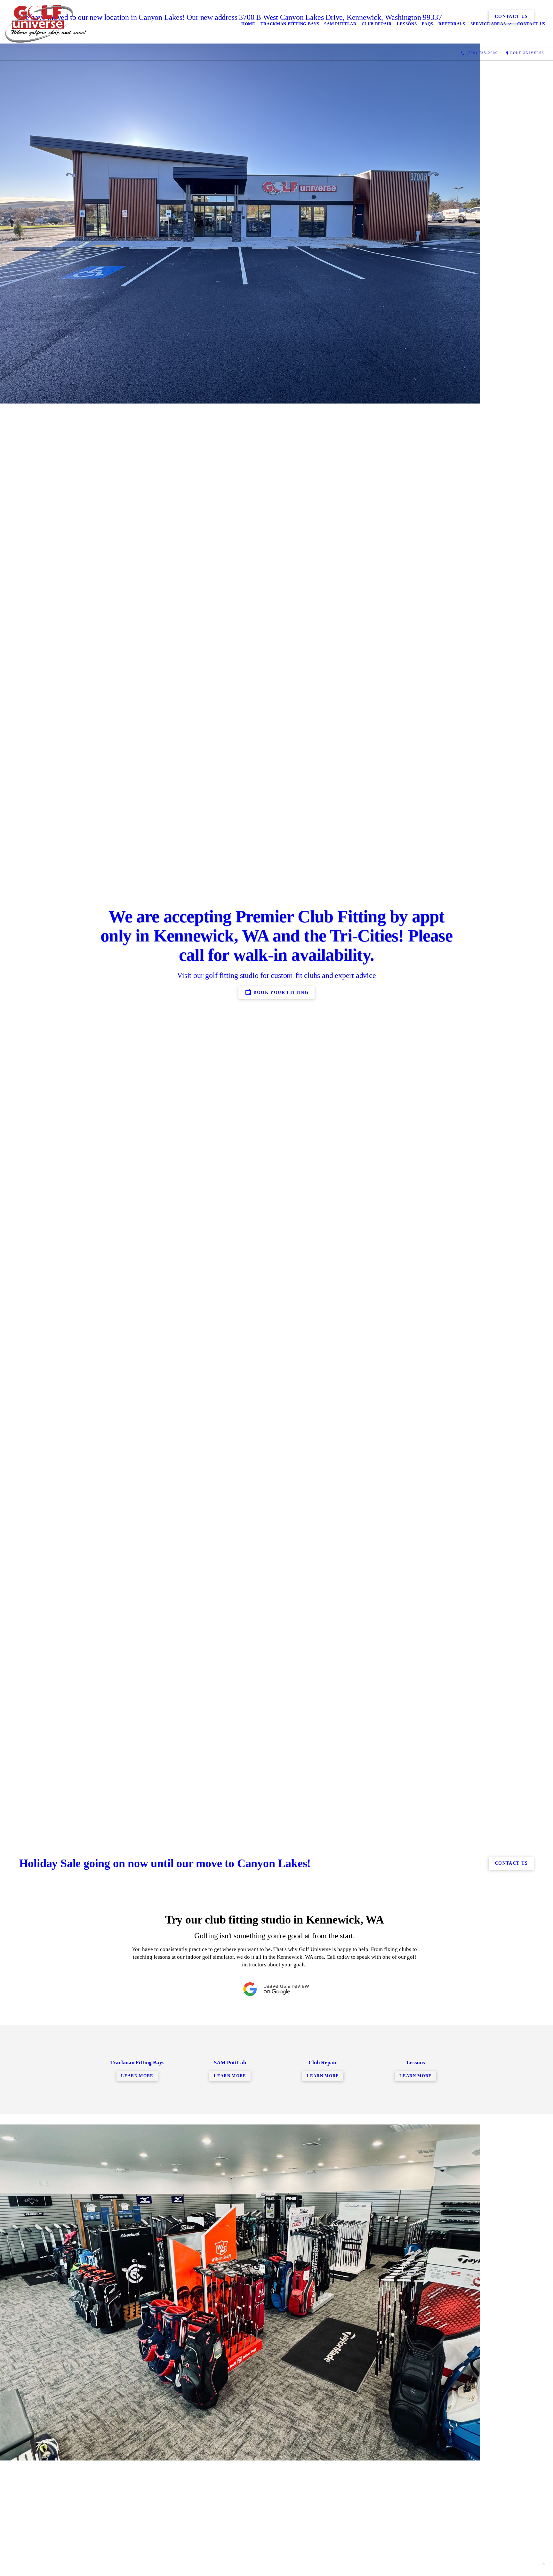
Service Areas (488, 24)
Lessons (407, 24)
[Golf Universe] (46, 24)
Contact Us (531, 24)
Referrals (452, 24)
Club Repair (377, 24)
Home (248, 24)
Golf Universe (527, 53)
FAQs (428, 24)
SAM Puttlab (340, 24)
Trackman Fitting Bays (290, 24)
